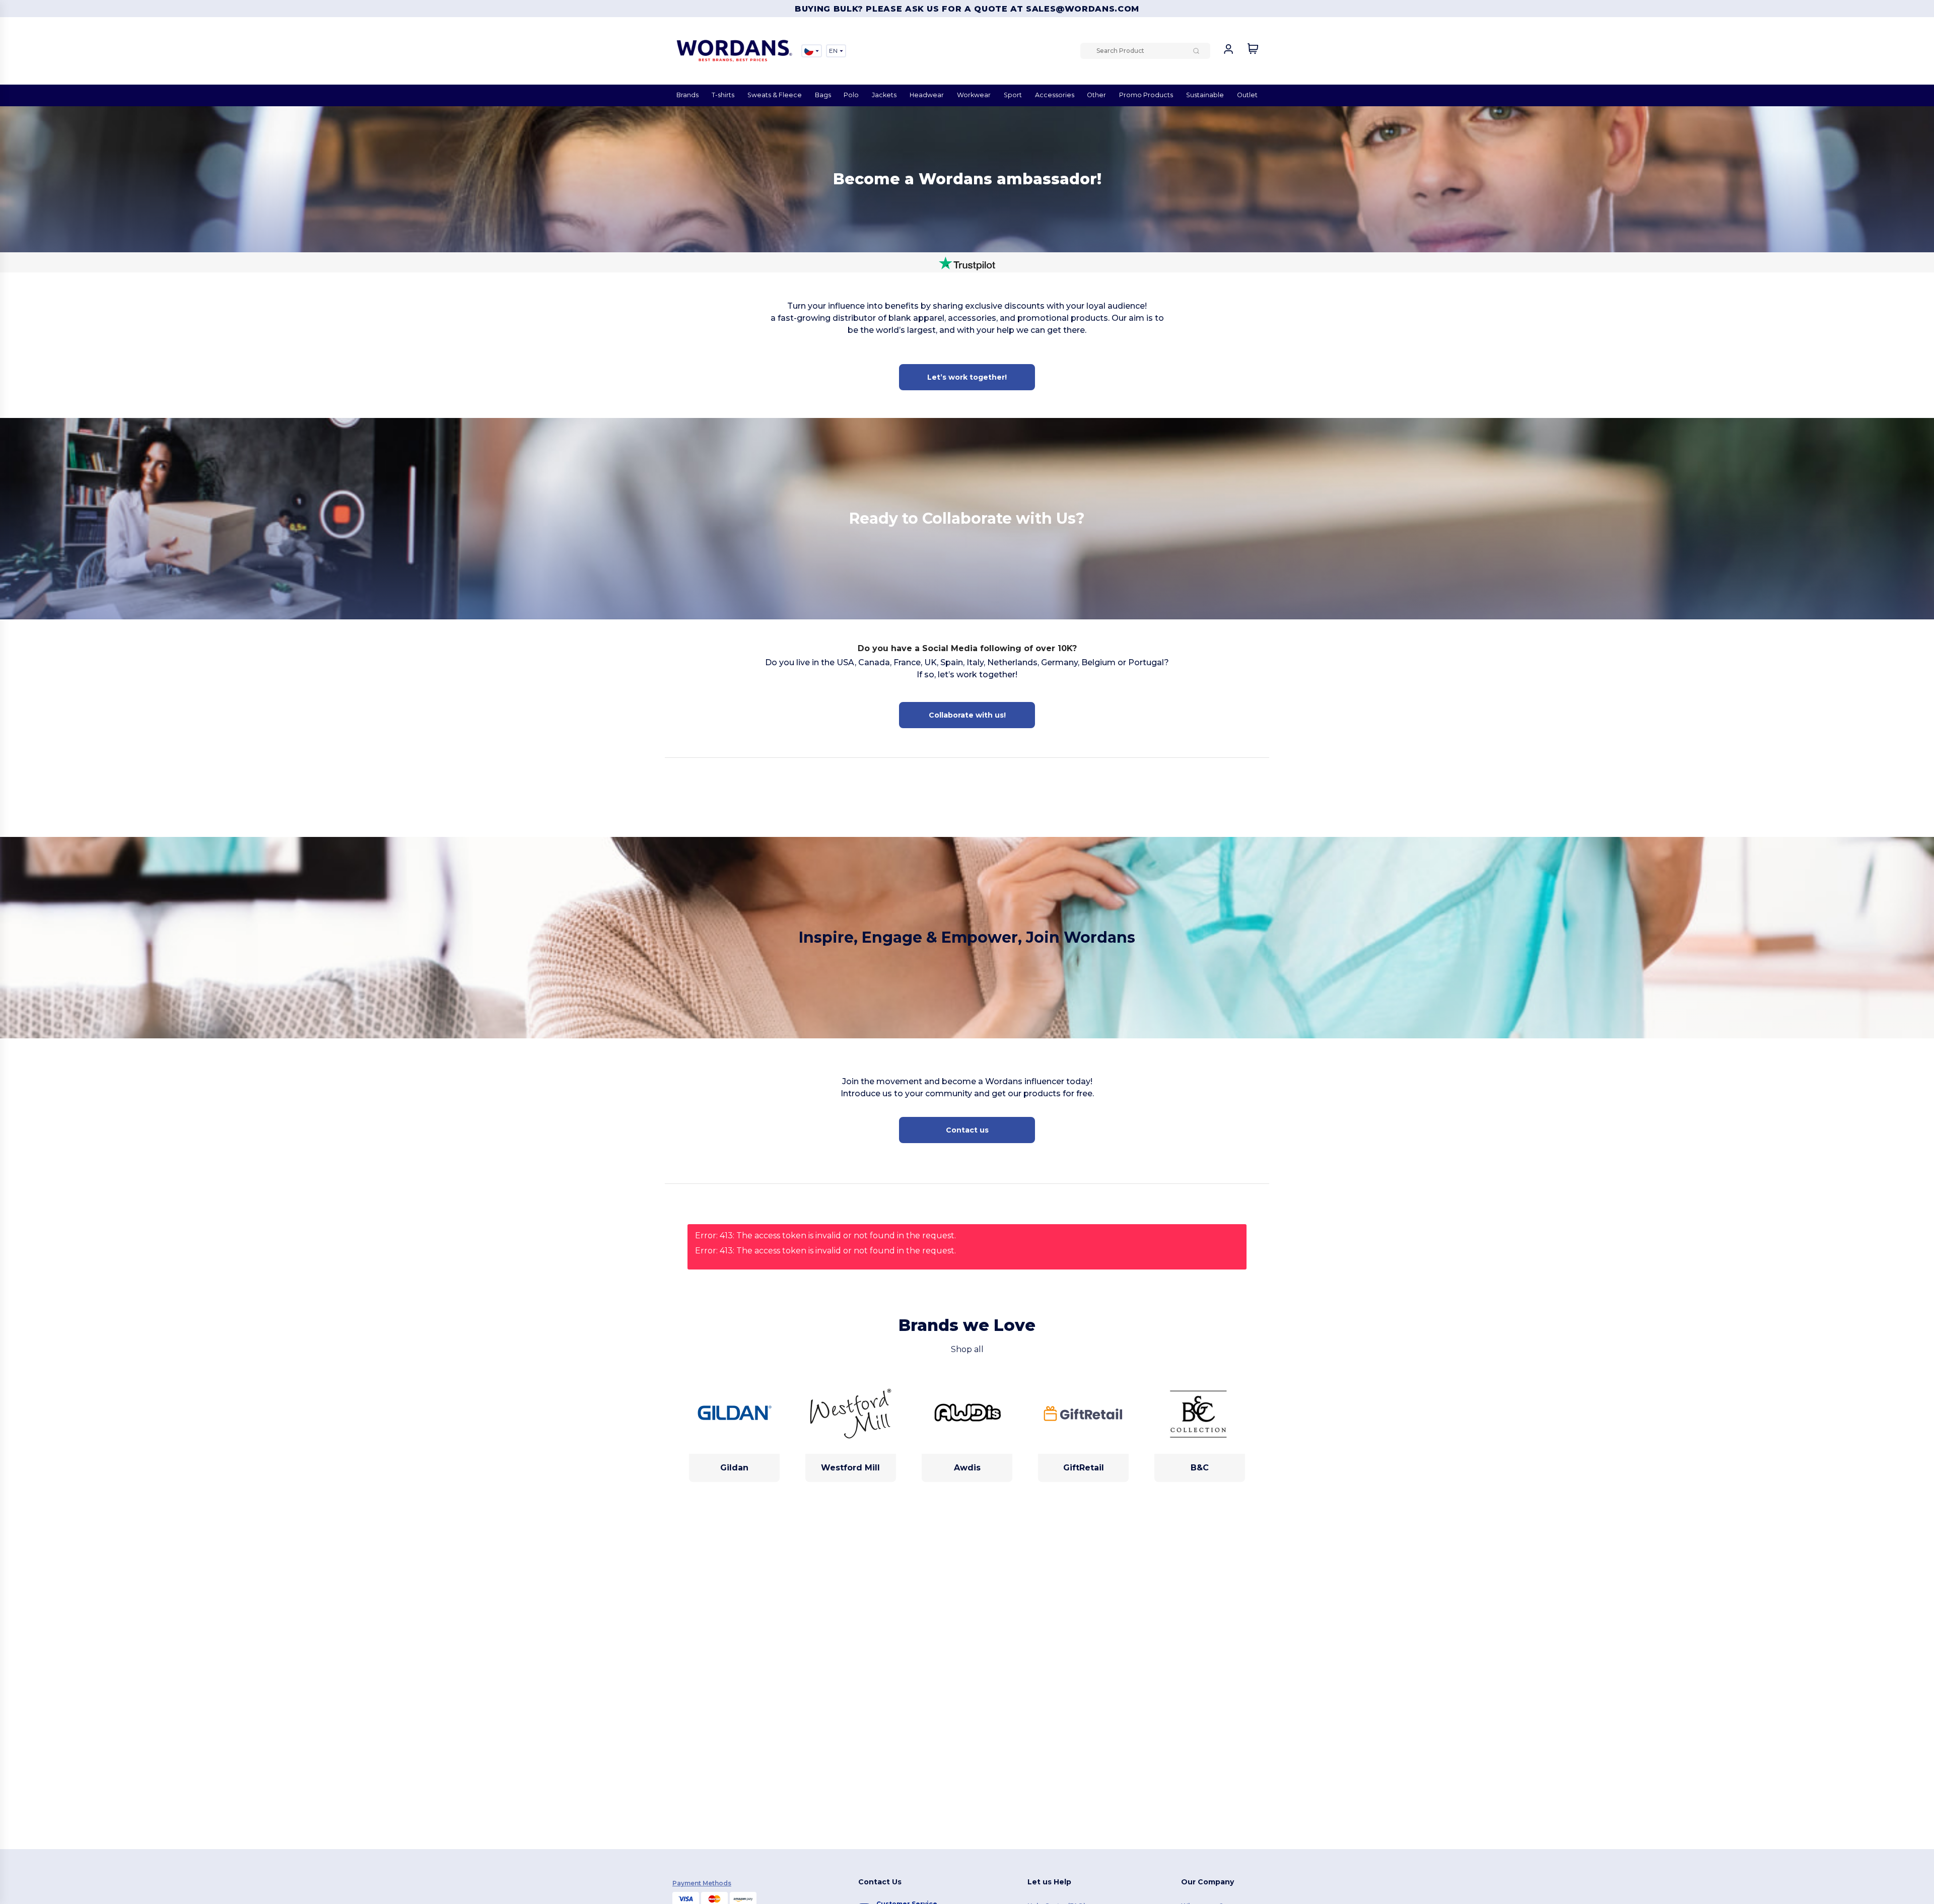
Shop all (967, 1349)
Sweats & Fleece (775, 95)
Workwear (974, 95)
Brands (687, 95)
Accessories (1055, 95)
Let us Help (1049, 1882)
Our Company (1207, 1882)
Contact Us (880, 1882)
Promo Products (1146, 95)
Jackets (884, 95)
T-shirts (723, 95)
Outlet (1247, 95)
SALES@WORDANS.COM (1083, 9)
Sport (1013, 95)
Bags (823, 95)
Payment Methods (702, 1883)
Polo (851, 95)
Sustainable (1205, 95)
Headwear (927, 95)
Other (1096, 95)
